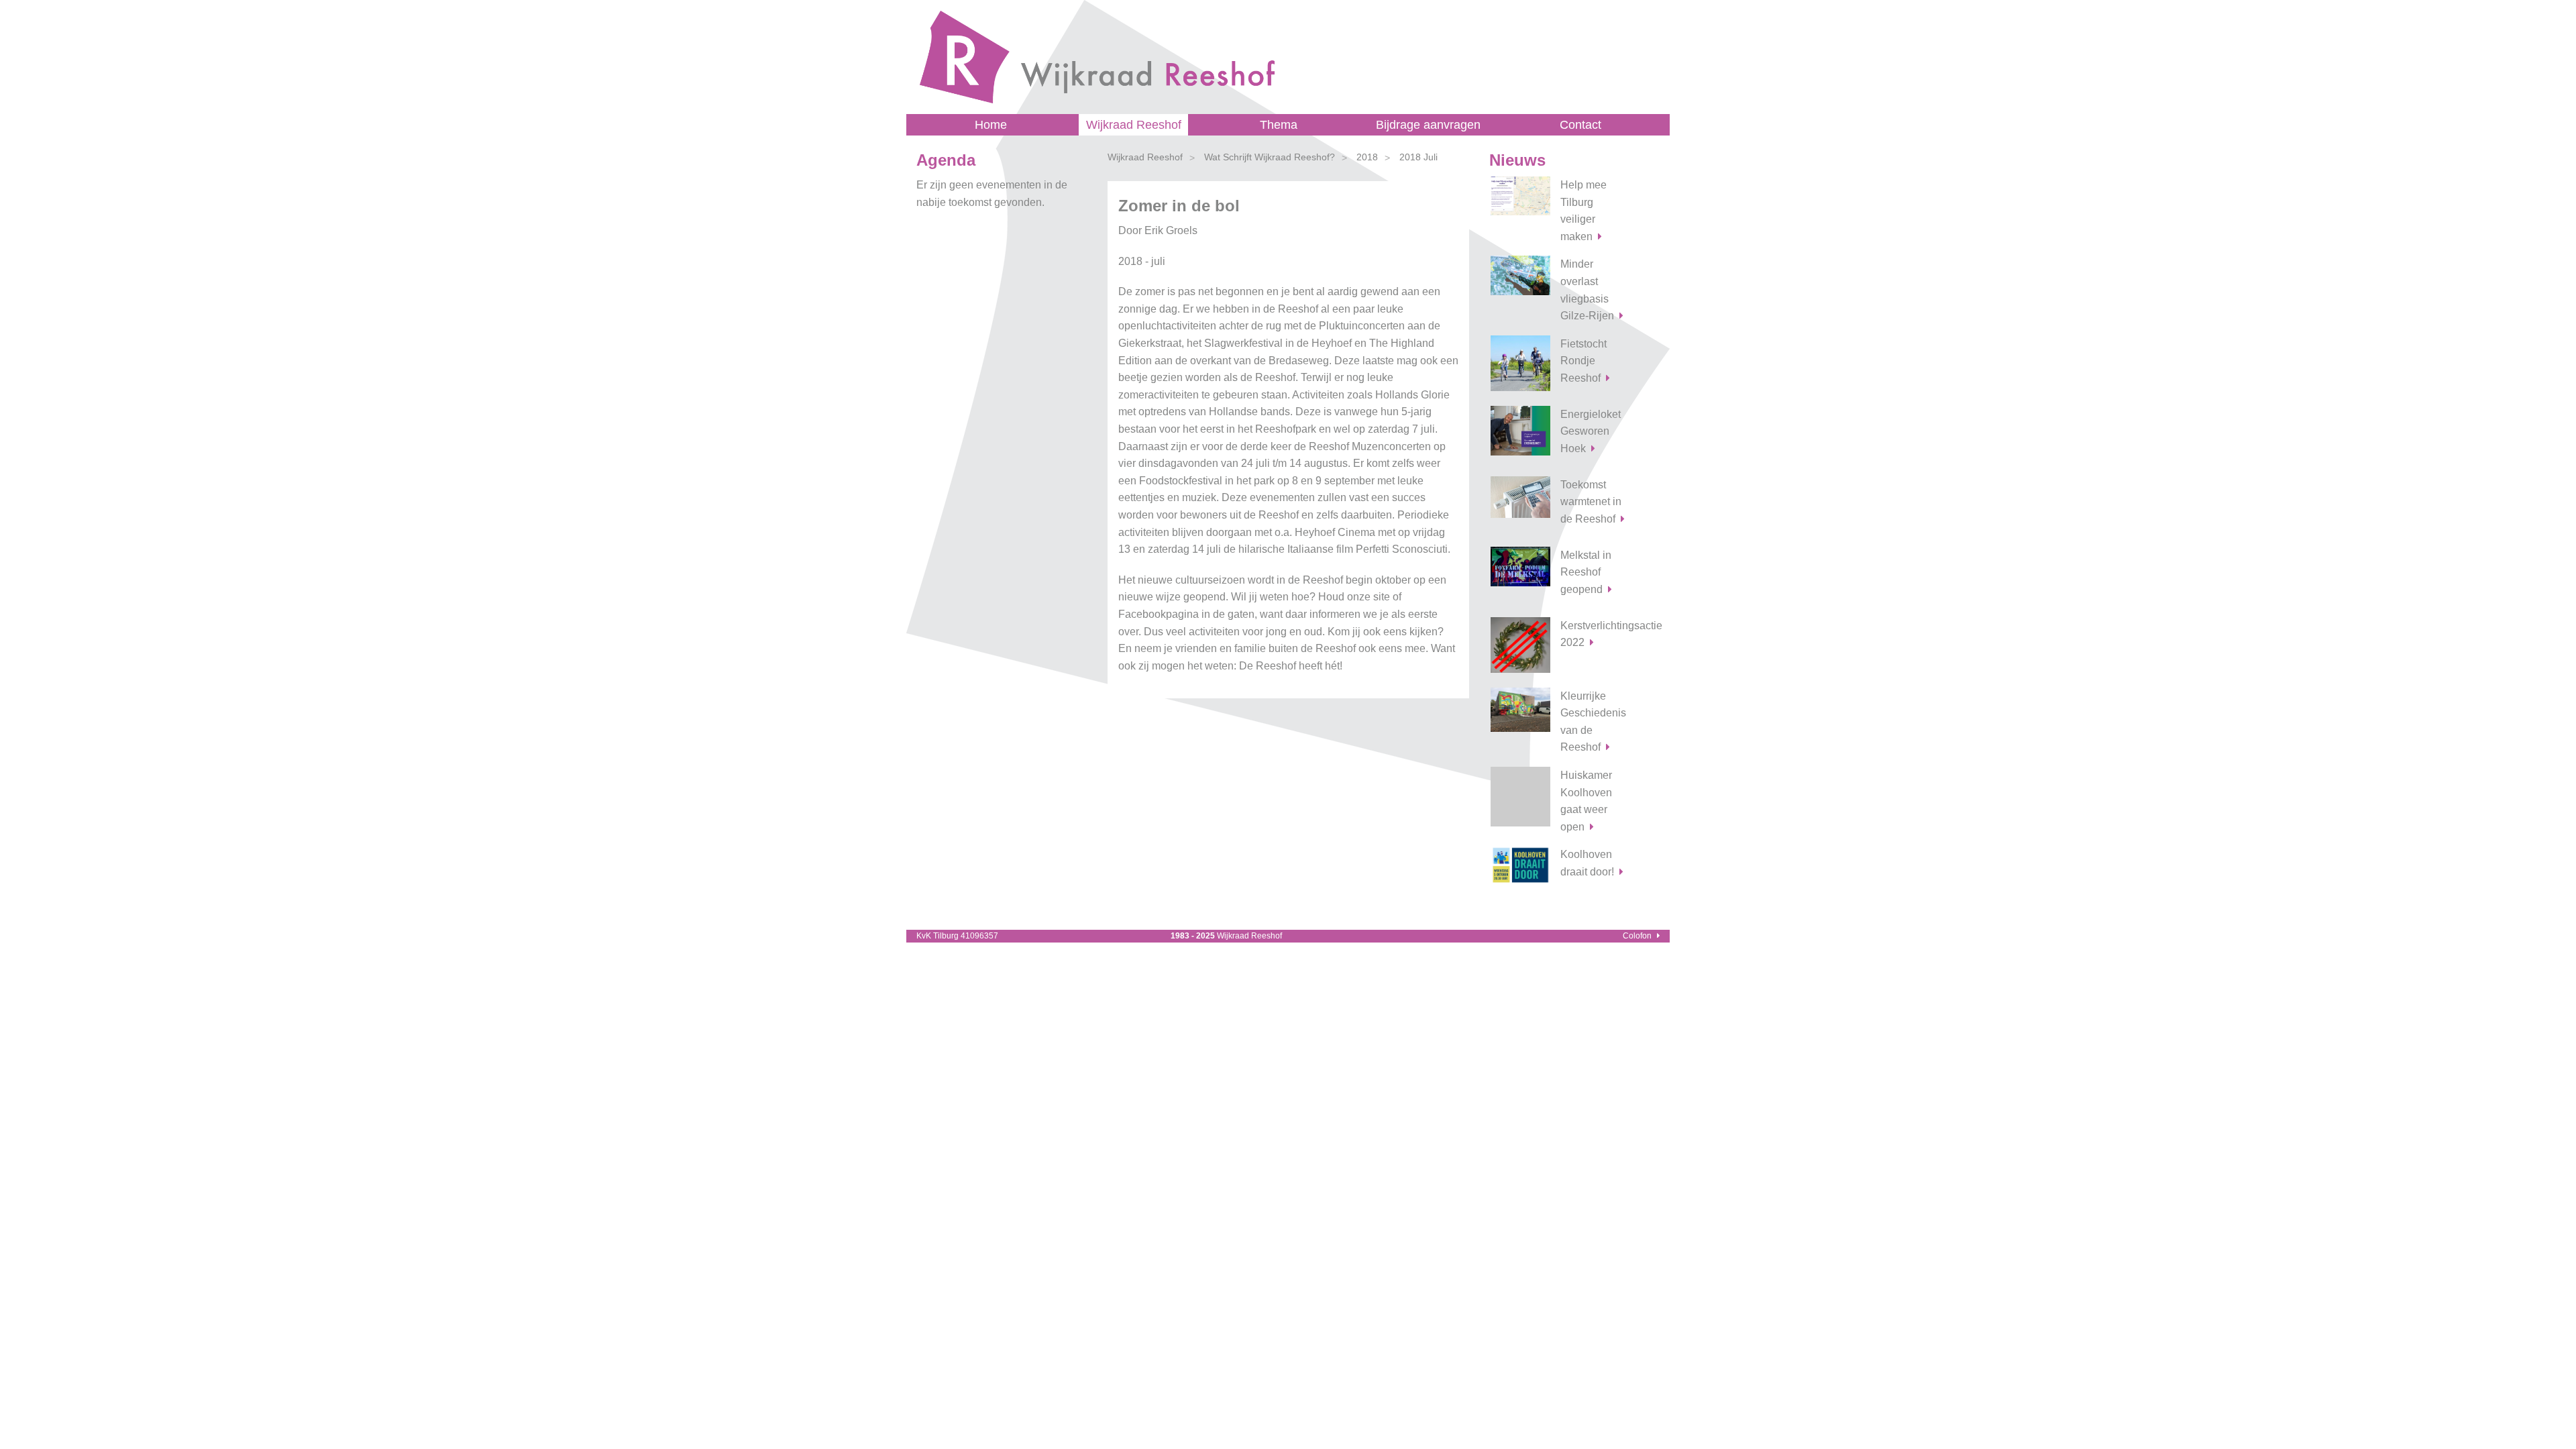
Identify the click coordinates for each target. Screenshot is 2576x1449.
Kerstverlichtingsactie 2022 (1600, 634)
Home (991, 125)
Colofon (1637, 936)
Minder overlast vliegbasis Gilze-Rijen (1587, 290)
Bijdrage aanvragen (1428, 125)
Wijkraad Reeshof (1134, 125)
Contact (1580, 125)
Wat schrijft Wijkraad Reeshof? (1270, 157)
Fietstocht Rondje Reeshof (1584, 361)
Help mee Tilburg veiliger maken (1584, 211)
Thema (1279, 125)
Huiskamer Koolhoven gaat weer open (1586, 801)
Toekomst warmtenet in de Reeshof (1591, 502)
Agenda (946, 160)
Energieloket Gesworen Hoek (1591, 431)
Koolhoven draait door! (1587, 863)
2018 (1367, 157)
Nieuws (1517, 160)
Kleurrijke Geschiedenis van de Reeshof (1593, 722)
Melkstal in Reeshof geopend (1586, 572)
